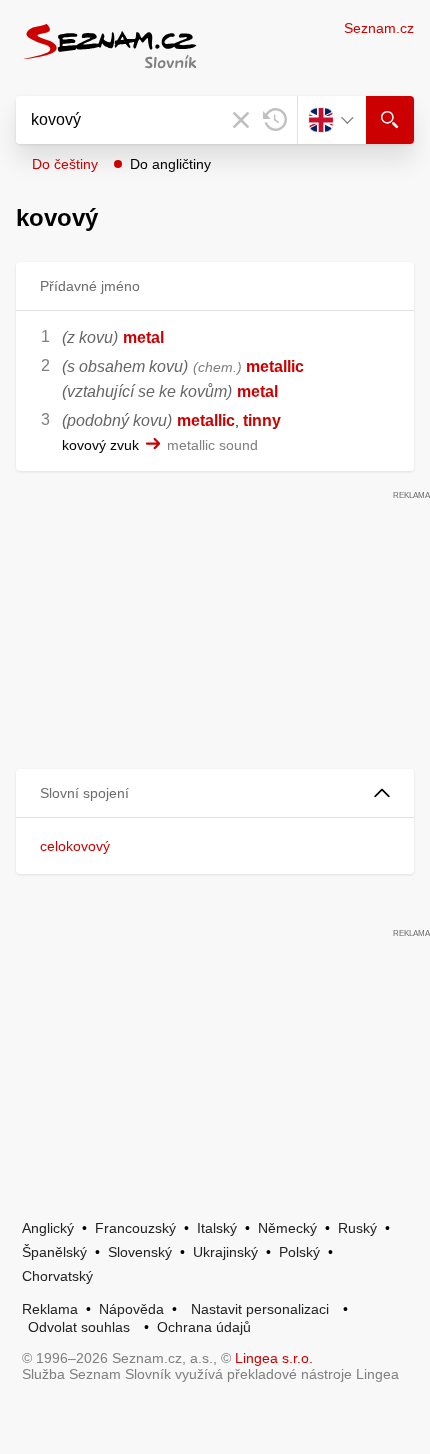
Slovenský (140, 1252)
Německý (287, 1228)
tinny (262, 420)
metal (143, 337)
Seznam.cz (379, 28)
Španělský (54, 1252)
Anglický (48, 1228)
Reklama (50, 1309)
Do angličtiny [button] (170, 164)
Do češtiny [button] (65, 164)
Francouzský (135, 1228)
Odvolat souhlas (79, 1327)
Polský (299, 1252)
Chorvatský (57, 1276)
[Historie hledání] (275, 120)
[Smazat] (241, 120)
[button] (215, 793)
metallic (275, 366)
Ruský (357, 1228)
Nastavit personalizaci (260, 1309)
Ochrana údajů (204, 1327)
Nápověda (131, 1309)
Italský (217, 1228)
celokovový (75, 846)
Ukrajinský (225, 1252)
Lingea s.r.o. (274, 1358)
